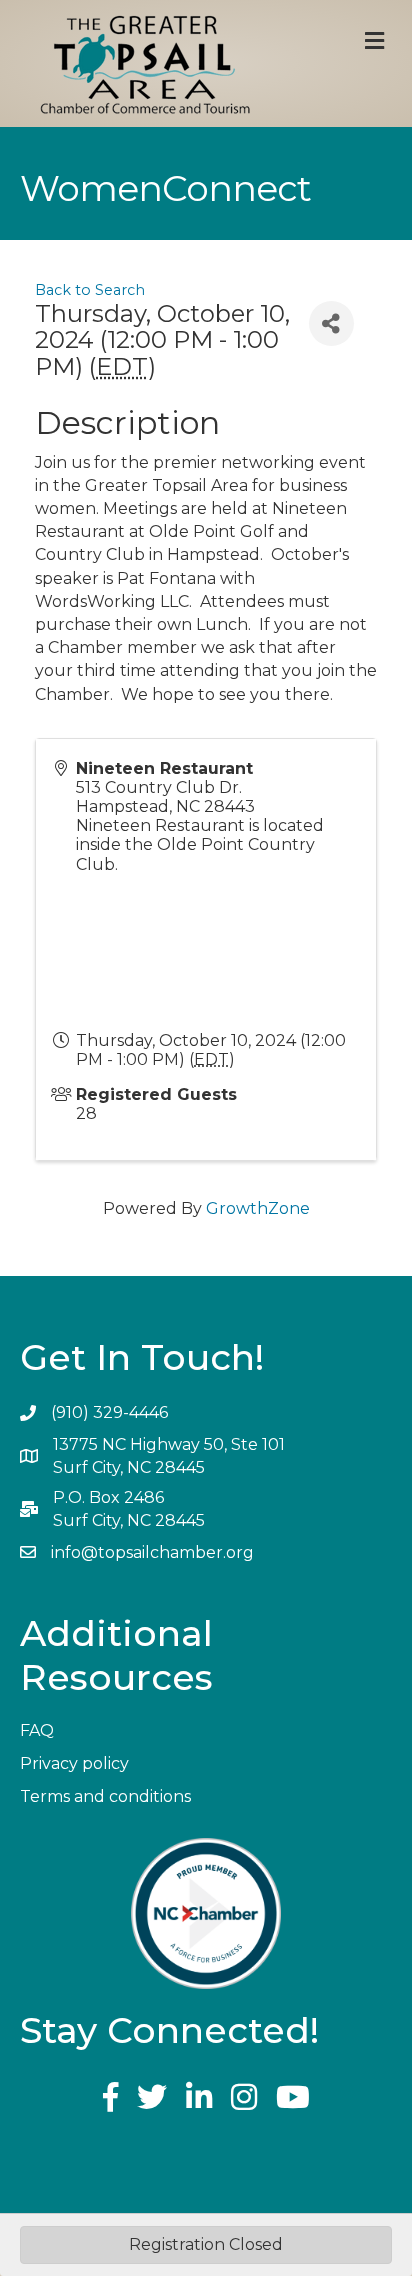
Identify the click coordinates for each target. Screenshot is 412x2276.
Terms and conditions (105, 1796)
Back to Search (90, 290)
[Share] (331, 323)
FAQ (37, 1730)
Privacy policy (74, 1763)
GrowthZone (258, 1208)
